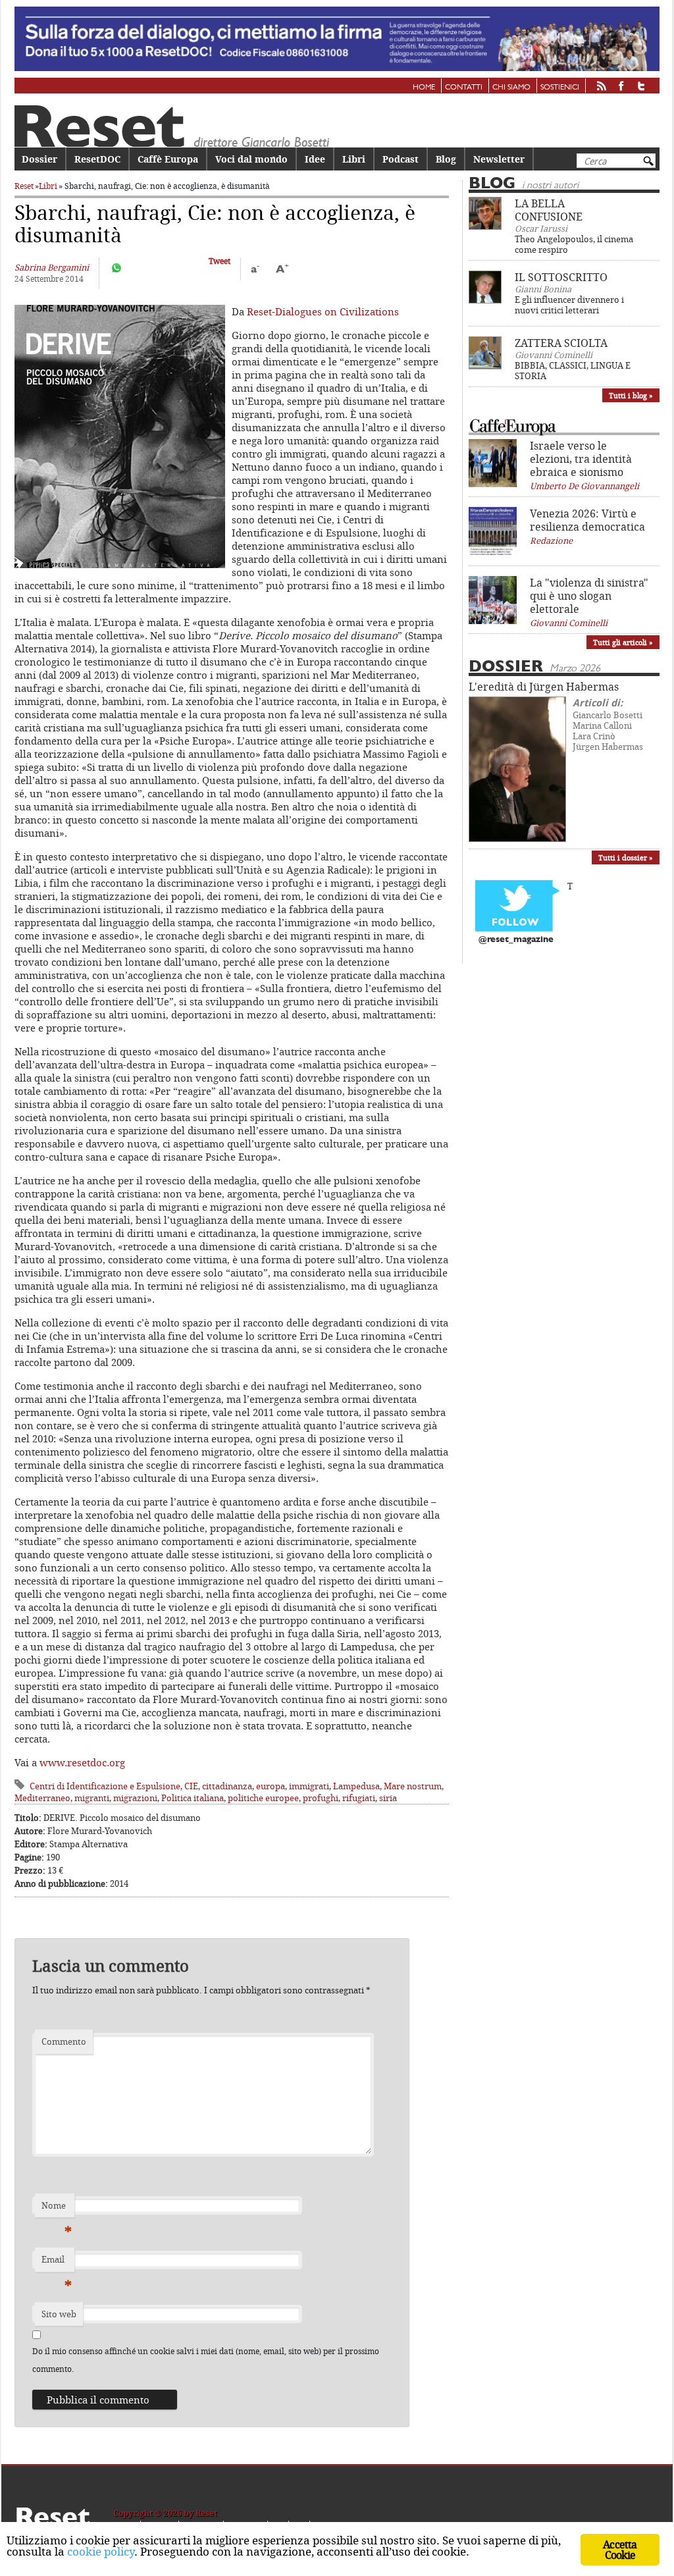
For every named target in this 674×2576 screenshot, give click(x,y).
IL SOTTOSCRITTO (561, 277)
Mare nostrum (413, 1786)
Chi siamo (511, 88)
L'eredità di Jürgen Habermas (544, 687)
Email (57, 2263)
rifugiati (359, 1798)
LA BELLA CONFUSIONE (549, 210)
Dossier (39, 159)
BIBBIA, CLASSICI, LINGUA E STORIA (573, 371)
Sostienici (560, 88)
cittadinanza (227, 1786)
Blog (446, 159)
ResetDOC (97, 159)
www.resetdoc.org (82, 1762)
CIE (191, 1786)
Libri (354, 159)
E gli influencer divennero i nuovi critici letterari (569, 305)
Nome (57, 2209)
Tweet (220, 261)
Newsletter (499, 159)
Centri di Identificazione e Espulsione (105, 1786)
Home (424, 88)
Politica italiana (193, 1798)
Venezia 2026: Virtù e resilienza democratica (587, 520)
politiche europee (263, 1798)
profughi (321, 1798)
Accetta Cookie (620, 2550)
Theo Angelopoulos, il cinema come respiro (574, 244)
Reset (24, 186)
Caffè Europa (168, 159)
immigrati (309, 1786)
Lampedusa (356, 1786)
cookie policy (101, 2551)
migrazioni (135, 1798)
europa (271, 1786)
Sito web (59, 2314)
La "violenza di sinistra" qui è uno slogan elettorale (589, 596)
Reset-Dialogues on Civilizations (323, 311)
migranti (92, 1798)
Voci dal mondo (251, 159)
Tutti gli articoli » (623, 642)
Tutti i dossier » (626, 857)
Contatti (464, 88)
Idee (315, 159)
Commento (64, 2041)
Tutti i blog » (631, 395)
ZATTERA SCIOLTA (561, 343)
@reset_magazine (516, 940)
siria (388, 1798)
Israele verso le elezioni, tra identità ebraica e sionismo (581, 459)
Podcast (401, 159)
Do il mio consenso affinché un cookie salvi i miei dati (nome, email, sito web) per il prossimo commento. (206, 2360)
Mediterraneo (42, 1798)
